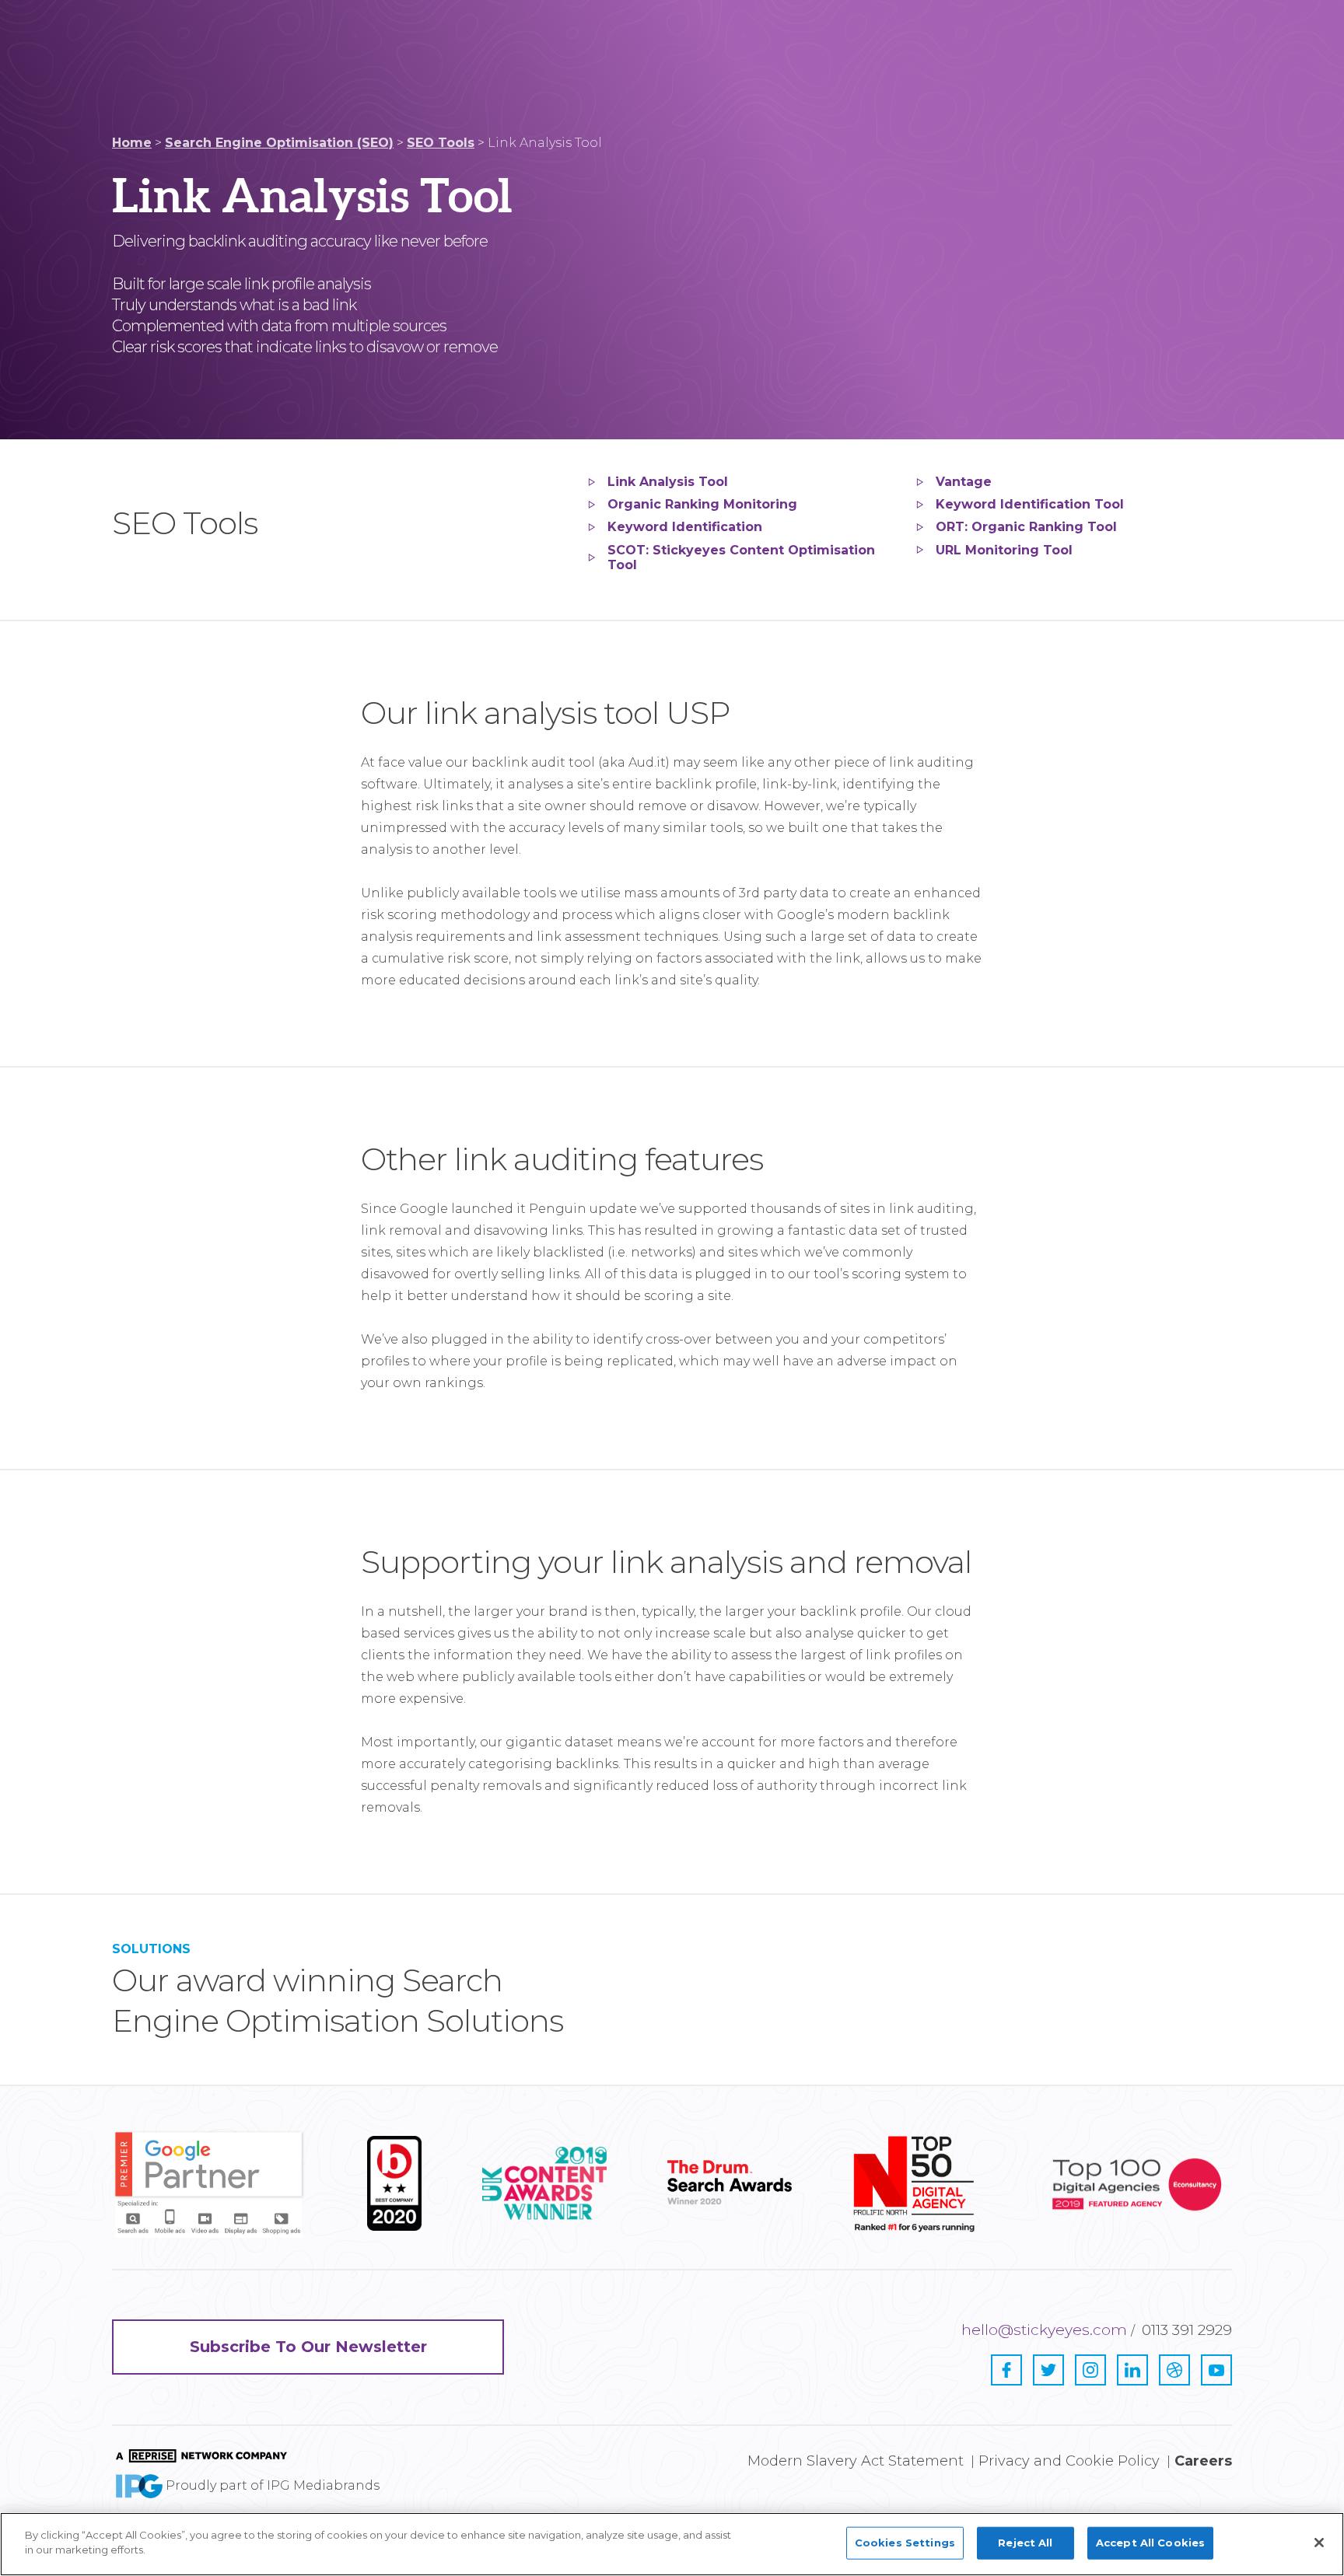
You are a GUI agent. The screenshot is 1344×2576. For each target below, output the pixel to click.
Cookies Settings (905, 2543)
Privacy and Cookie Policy (1069, 2461)
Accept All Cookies (1150, 2543)
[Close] (1319, 2543)
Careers (1203, 2461)
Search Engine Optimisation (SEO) (279, 143)
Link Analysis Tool (668, 482)
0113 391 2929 (1187, 2330)
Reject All (1025, 2543)
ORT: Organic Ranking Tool (1026, 527)
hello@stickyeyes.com (1044, 2330)
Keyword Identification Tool (1030, 504)
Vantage (964, 482)
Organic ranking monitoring (702, 504)
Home (132, 143)
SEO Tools (441, 143)
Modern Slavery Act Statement (856, 2461)
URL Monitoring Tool (1004, 550)
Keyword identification (685, 527)
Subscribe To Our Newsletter (308, 2347)
